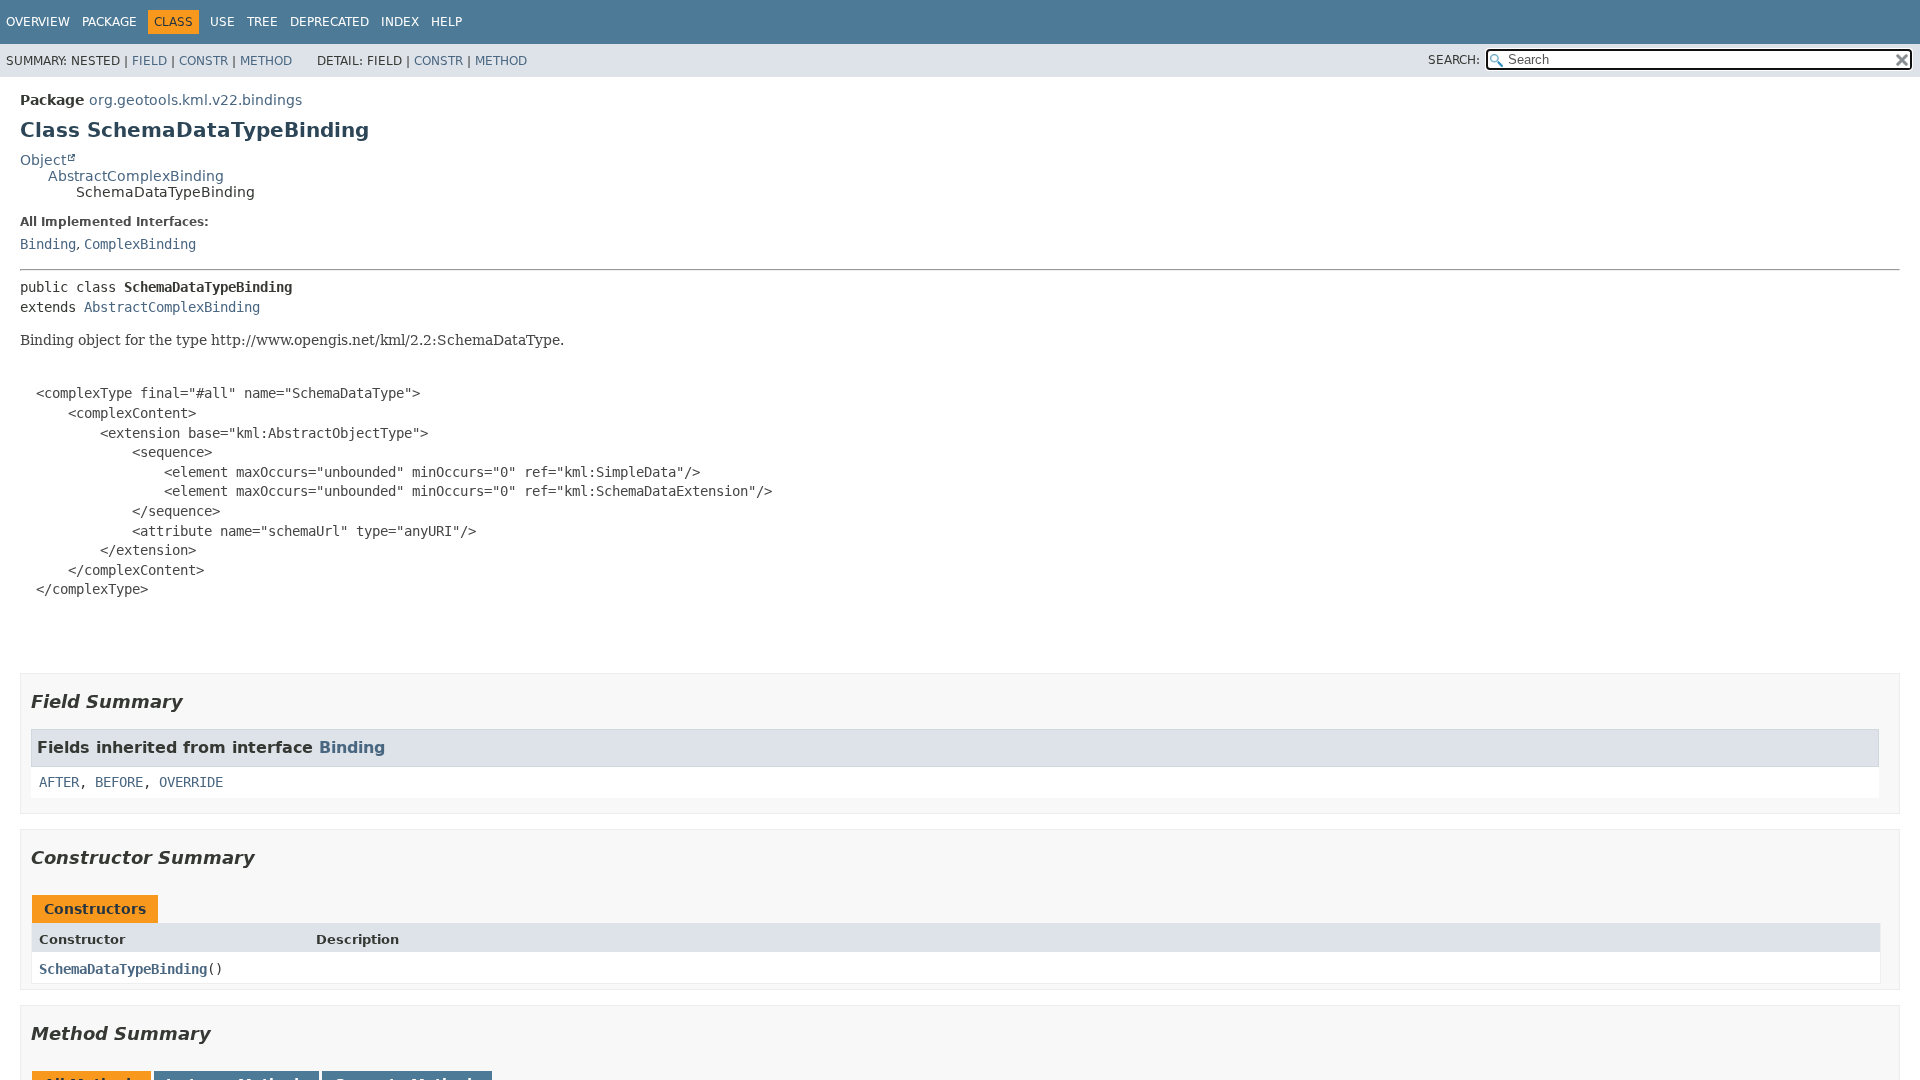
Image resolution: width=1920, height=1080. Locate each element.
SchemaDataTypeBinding (123, 969)
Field (149, 61)
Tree (262, 22)
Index (400, 22)
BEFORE (119, 782)
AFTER (59, 782)
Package (109, 22)
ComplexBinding (140, 244)
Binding (48, 244)
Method (266, 61)
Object (43, 160)
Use (222, 22)
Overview (38, 22)
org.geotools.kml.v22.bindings (195, 100)
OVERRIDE (191, 782)
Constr (203, 61)
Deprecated (329, 22)
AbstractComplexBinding (136, 176)
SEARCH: (1454, 60)
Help (446, 22)
